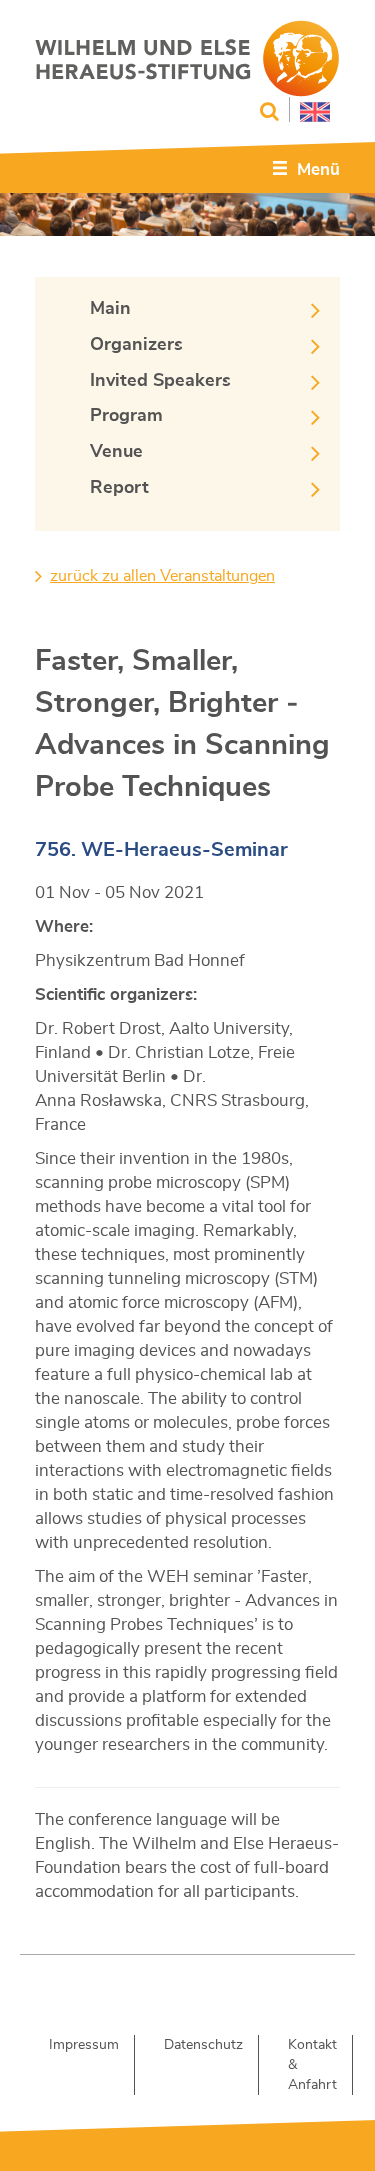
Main (110, 309)
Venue (116, 452)
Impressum (84, 2045)
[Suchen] (269, 111)
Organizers (136, 345)
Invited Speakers (160, 381)
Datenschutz (203, 2045)
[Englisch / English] (309, 109)
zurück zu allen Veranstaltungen (162, 576)
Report (119, 488)
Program (126, 416)
